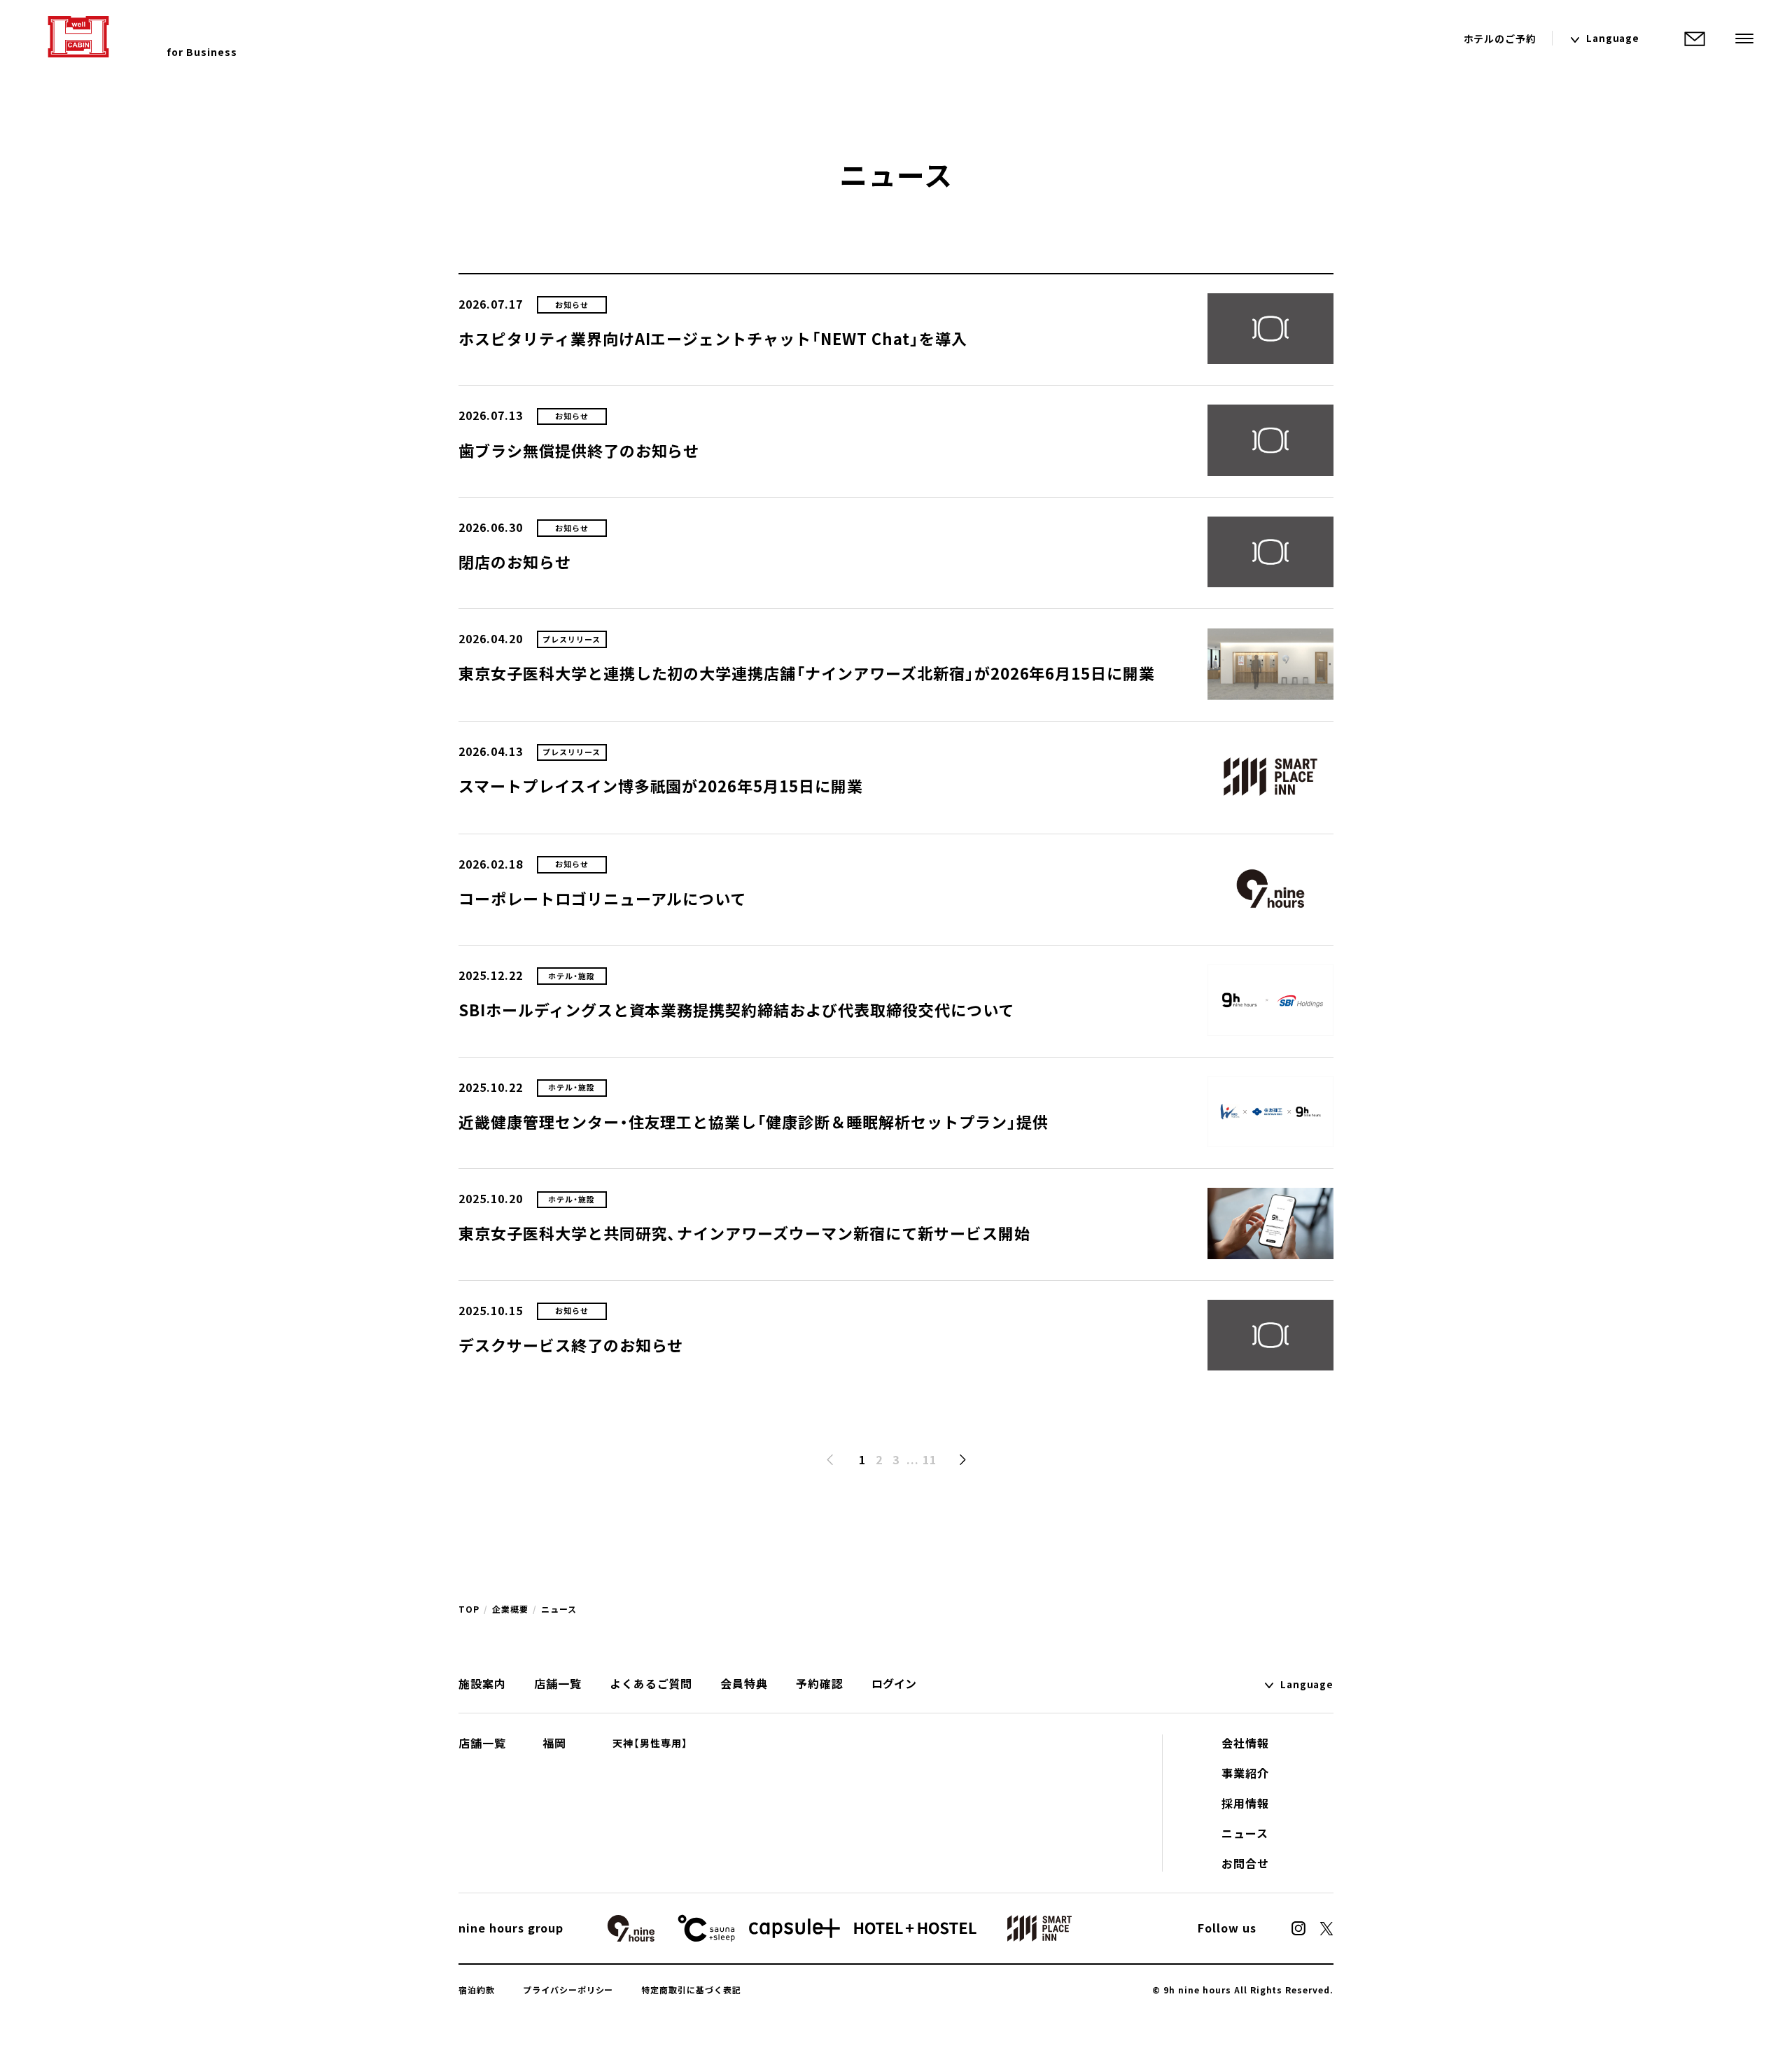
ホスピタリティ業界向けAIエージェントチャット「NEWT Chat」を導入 (713, 338)
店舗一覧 (558, 1683)
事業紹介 (1245, 1773)
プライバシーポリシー (568, 1990)
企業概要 (510, 1609)
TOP (469, 1609)
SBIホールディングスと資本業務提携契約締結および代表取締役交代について (736, 1010)
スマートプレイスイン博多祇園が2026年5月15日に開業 (661, 786)
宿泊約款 (477, 1990)
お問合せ (1245, 1863)
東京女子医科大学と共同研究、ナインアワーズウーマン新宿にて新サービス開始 (744, 1233)
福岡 (554, 1743)
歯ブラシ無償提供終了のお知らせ (579, 450)
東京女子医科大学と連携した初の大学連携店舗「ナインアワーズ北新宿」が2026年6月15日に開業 (807, 673)
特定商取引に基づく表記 (691, 1990)
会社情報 (1245, 1743)
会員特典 (744, 1683)
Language (1613, 38)
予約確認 (820, 1683)
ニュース (1245, 1833)
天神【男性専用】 (650, 1743)
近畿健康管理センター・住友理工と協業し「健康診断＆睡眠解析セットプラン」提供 (753, 1122)
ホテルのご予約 (1500, 38)
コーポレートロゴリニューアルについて (602, 898)
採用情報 (1245, 1803)
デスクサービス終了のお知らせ (571, 1345)
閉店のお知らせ (515, 562)
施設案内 (482, 1683)
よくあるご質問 (651, 1683)
